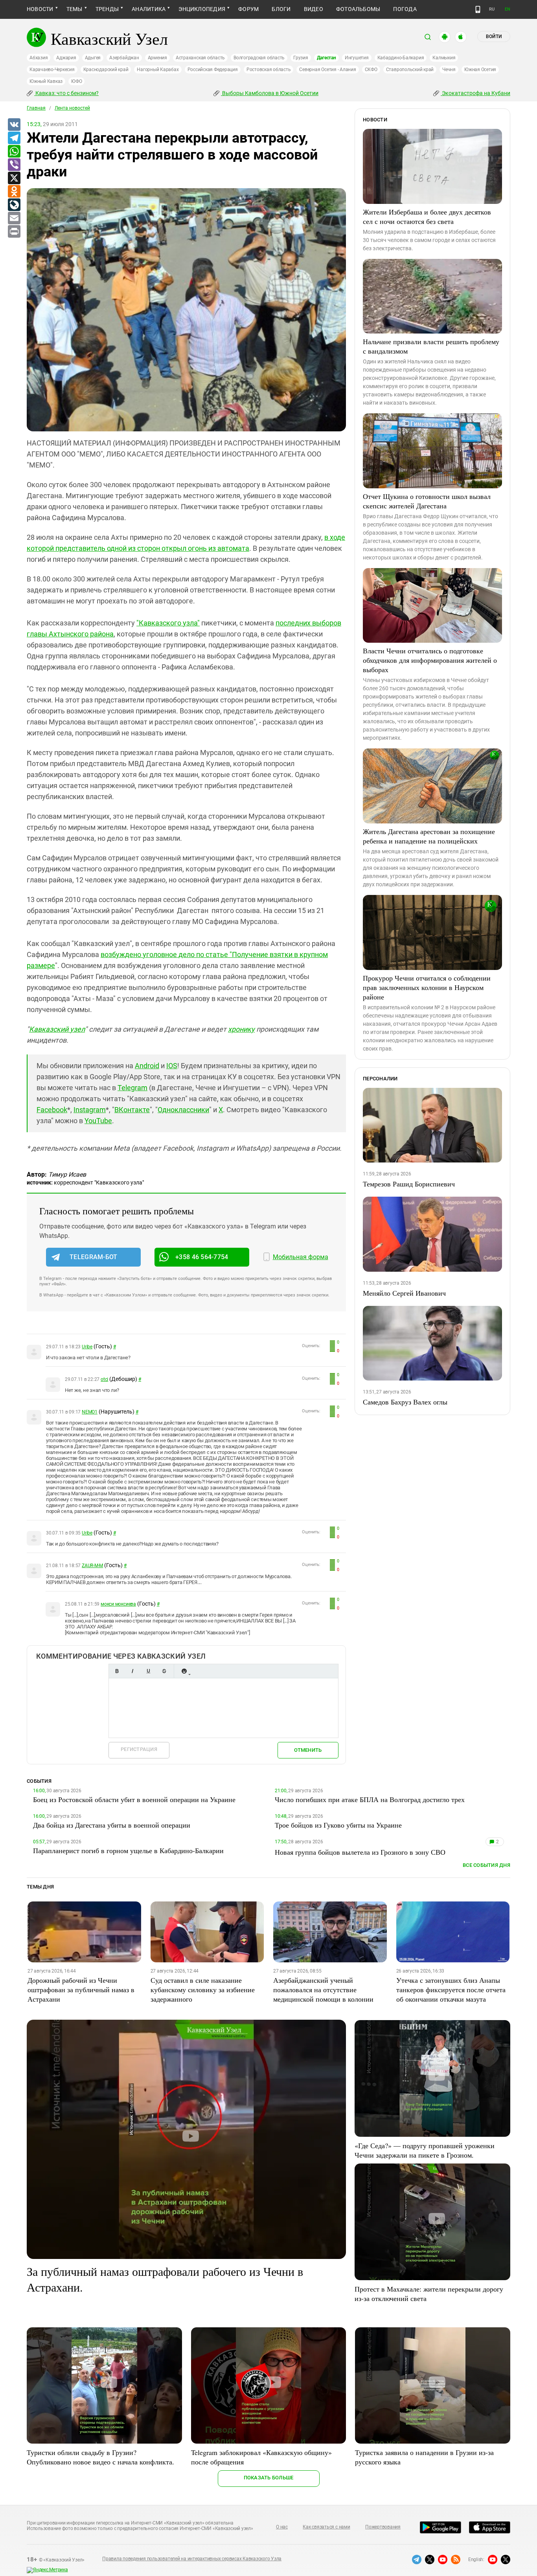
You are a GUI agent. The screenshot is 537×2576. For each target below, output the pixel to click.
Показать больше (269, 2478)
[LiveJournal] (14, 205)
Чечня (449, 70)
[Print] (14, 232)
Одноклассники (183, 1110)
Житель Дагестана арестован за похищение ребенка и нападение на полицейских (429, 836)
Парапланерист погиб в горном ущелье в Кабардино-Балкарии (128, 1850)
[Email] (14, 218)
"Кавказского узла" (168, 623)
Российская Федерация (213, 70)
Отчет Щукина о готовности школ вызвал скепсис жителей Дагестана (427, 501)
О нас (282, 2527)
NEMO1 (90, 1412)
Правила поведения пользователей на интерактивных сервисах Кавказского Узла (192, 2559)
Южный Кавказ (46, 81)
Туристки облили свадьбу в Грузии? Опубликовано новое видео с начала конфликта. (100, 2457)
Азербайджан (124, 58)
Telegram (132, 1088)
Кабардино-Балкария (401, 58)
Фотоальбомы (358, 9)
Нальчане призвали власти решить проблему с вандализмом (431, 346)
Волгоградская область (259, 58)
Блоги (281, 9)
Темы (74, 9)
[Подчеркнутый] (148, 1671)
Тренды (107, 9)
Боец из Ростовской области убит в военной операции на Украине (134, 1799)
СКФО (371, 70)
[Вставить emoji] (184, 1671)
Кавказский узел (57, 1029)
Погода (405, 9)
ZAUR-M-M (92, 1566)
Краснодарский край (106, 70)
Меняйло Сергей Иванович (404, 1293)
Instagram (90, 1110)
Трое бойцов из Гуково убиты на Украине (338, 1825)
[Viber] (14, 165)
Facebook (52, 1110)
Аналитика (149, 9)
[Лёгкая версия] (478, 9)
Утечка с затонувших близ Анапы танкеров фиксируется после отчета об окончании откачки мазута (451, 1989)
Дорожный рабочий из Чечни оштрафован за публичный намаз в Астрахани (81, 1989)
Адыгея (93, 58)
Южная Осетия (480, 70)
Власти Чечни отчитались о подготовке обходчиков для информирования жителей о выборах (430, 660)
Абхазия (39, 58)
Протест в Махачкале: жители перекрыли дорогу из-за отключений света (429, 2294)
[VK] (14, 125)
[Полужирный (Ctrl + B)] (117, 1671)
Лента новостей (72, 108)
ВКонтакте (132, 1110)
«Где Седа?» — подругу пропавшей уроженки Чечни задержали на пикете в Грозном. (425, 2150)
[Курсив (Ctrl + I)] (132, 1671)
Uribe (87, 1347)
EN (508, 9)
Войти (494, 37)
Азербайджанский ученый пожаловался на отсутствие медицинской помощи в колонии (323, 1989)
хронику (241, 1029)
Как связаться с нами (326, 2527)
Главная (36, 108)
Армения (157, 58)
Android (147, 1066)
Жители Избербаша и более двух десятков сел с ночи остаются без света (427, 216)
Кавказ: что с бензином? (66, 93)
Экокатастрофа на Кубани (475, 93)
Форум (248, 9)
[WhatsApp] (14, 152)
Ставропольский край (410, 70)
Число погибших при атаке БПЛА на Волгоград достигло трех (370, 1799)
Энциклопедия (202, 9)
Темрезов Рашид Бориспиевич (409, 1184)
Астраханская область (200, 58)
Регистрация (139, 1749)
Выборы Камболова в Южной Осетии (270, 93)
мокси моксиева (118, 1604)
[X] (14, 178)
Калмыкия (444, 58)
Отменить (308, 1750)
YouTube (98, 1121)
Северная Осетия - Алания (327, 70)
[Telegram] (14, 138)
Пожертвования (383, 2527)
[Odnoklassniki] (14, 192)
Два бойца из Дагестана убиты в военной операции (112, 1825)
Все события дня (486, 1865)
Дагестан (326, 58)
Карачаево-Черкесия (52, 70)
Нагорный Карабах (158, 70)
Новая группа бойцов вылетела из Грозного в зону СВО (360, 1852)
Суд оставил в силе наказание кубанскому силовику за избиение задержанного (203, 1989)
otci (104, 1379)
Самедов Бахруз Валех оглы (405, 1402)
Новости (40, 9)
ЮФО (76, 81)
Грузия (301, 58)
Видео (314, 9)
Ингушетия (357, 58)
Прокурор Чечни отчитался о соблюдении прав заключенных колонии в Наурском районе (427, 987)
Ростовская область (269, 70)
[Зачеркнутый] (164, 1671)
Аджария (66, 58)
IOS (172, 1066)
